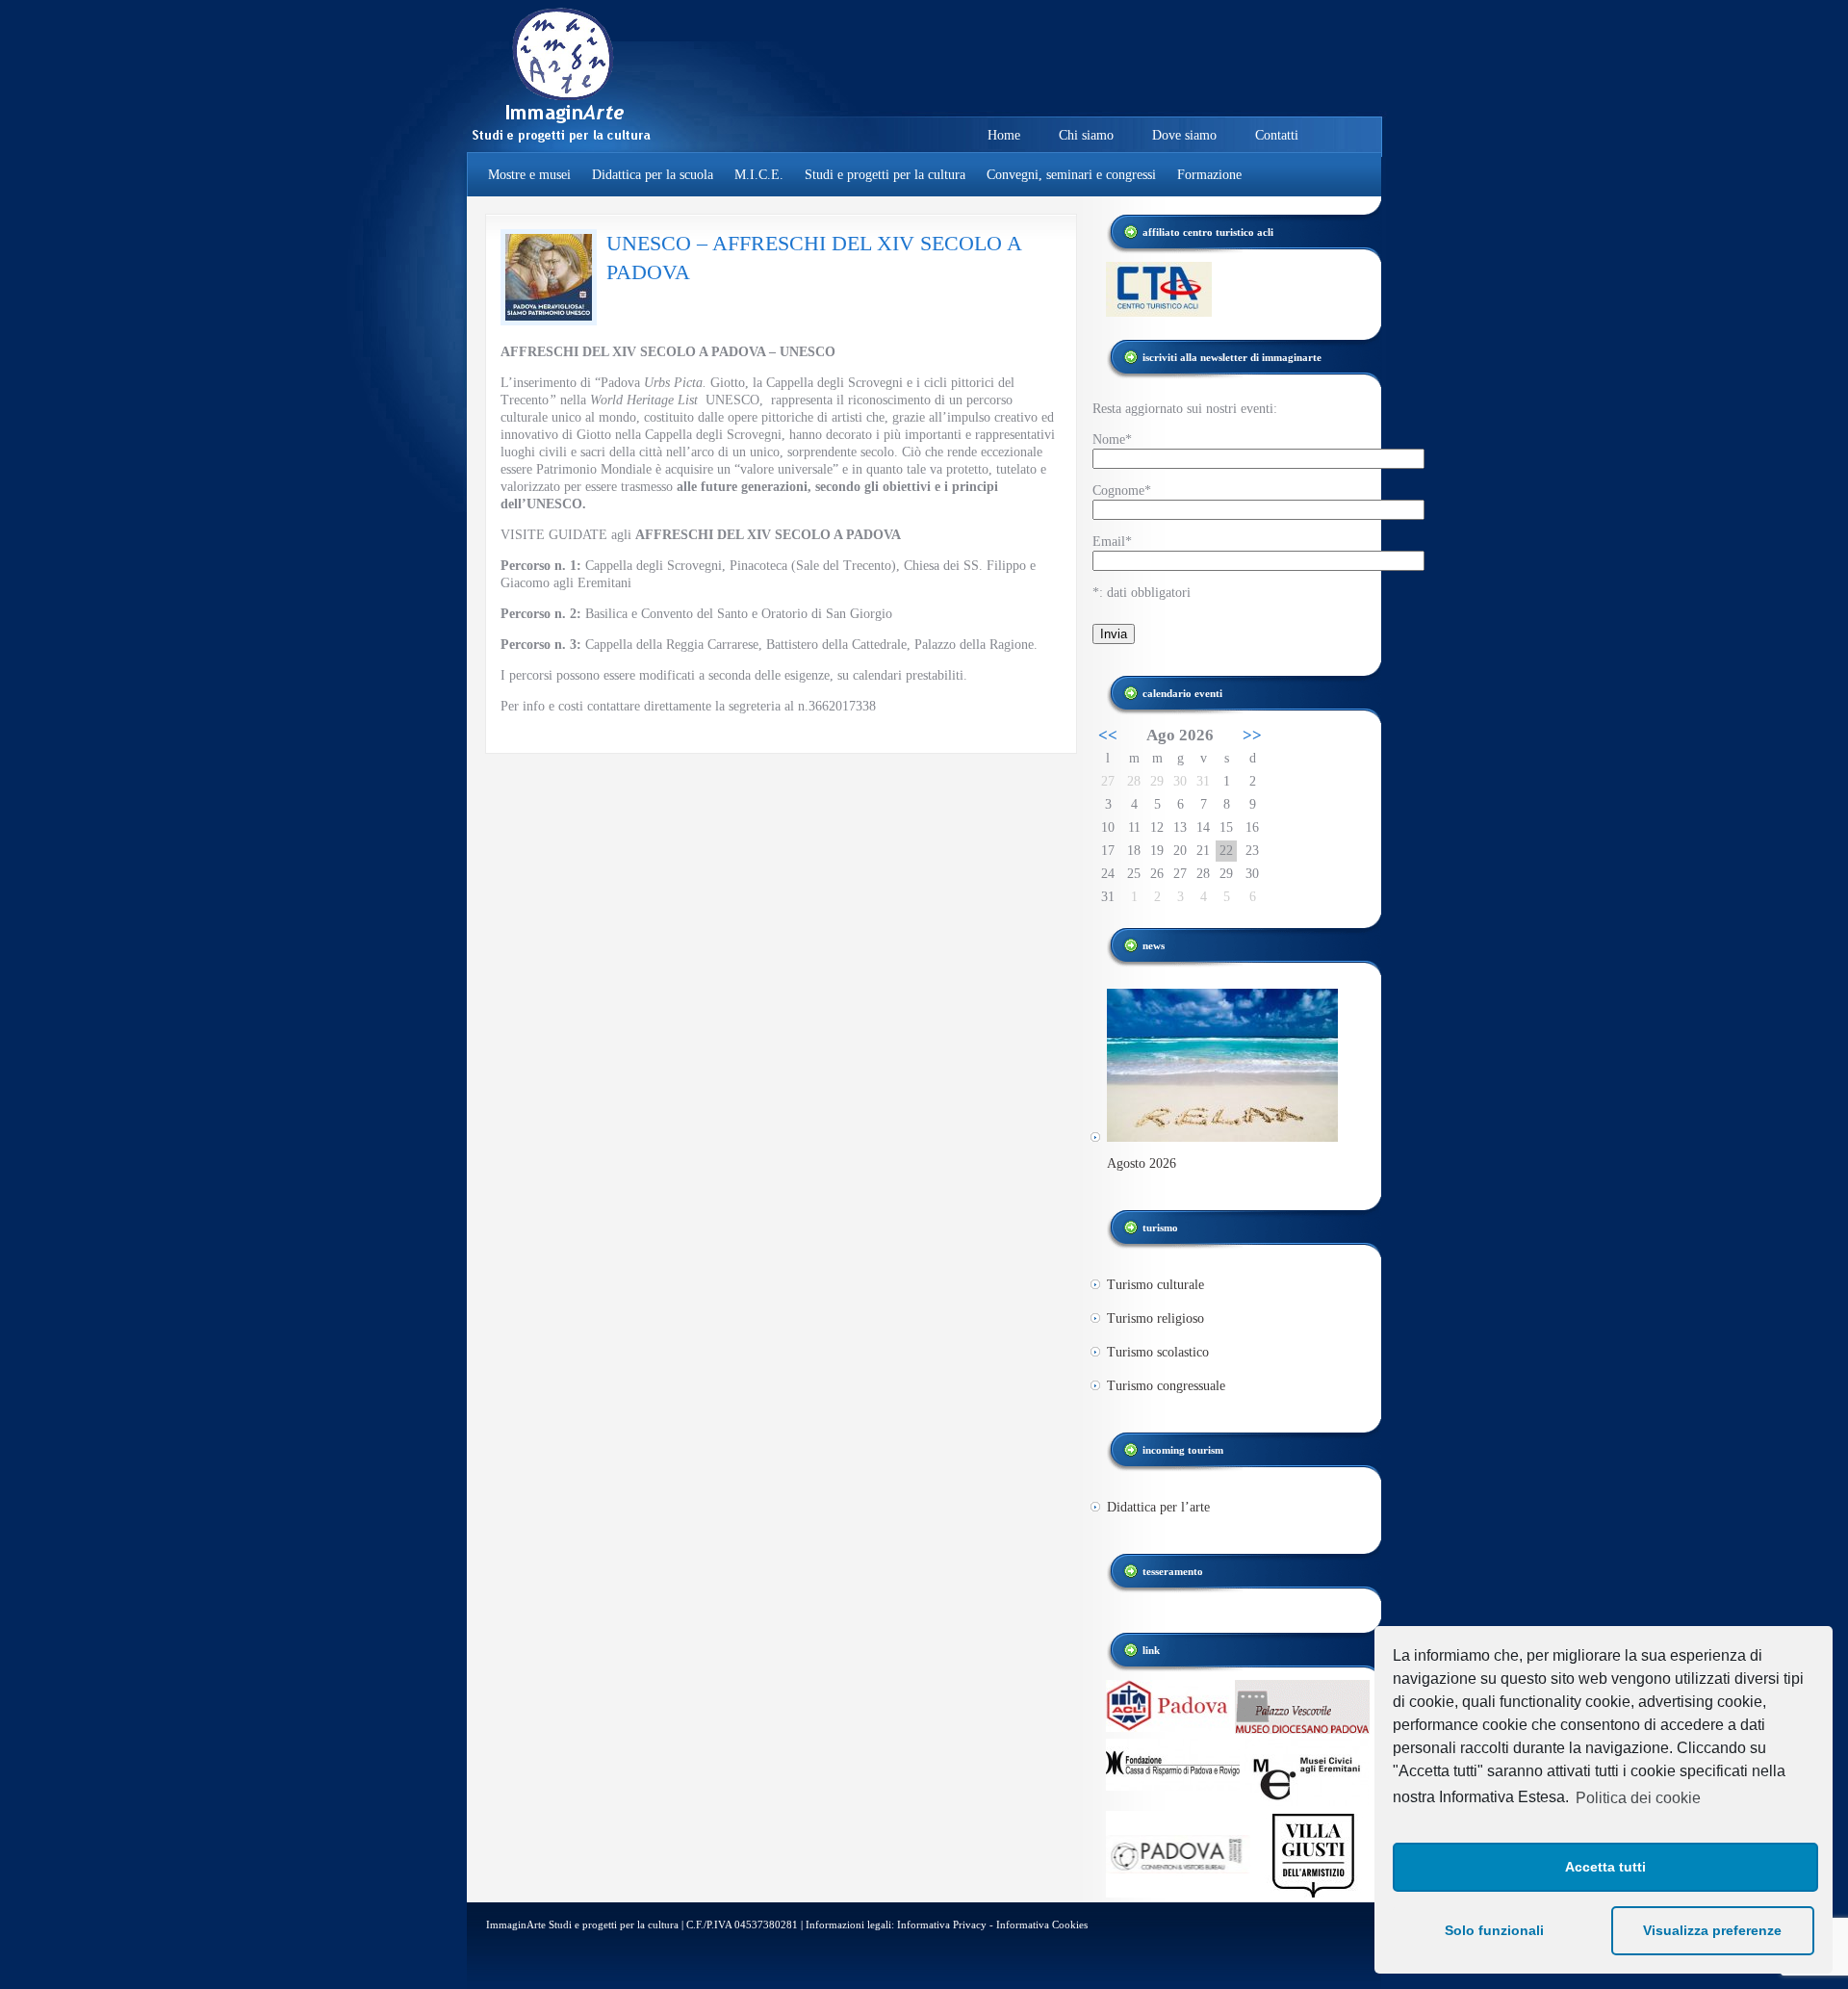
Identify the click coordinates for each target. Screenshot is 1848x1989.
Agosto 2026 (1142, 1163)
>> (1252, 735)
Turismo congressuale (1166, 1386)
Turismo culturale (1155, 1285)
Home (1004, 135)
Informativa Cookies (1042, 1924)
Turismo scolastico (1158, 1352)
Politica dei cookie (1638, 1798)
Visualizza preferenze (1712, 1930)
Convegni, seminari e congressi (1071, 175)
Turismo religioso (1155, 1318)
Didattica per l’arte (1158, 1507)
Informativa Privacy (942, 1924)
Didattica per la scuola (653, 175)
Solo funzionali (1494, 1930)
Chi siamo (1086, 135)
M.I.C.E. (759, 175)
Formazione (1209, 175)
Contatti (1277, 135)
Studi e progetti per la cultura (885, 175)
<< (1108, 735)
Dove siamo (1184, 135)
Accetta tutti (1605, 1867)
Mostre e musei (529, 175)
